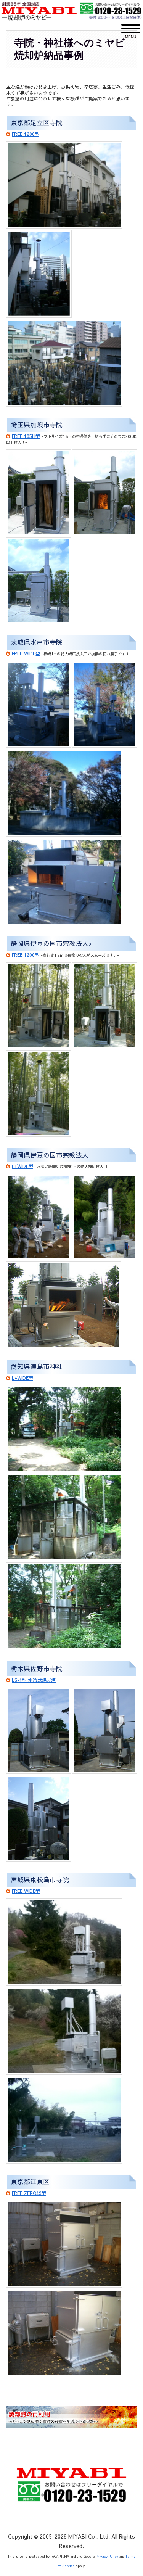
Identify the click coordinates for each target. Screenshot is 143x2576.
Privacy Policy (107, 2556)
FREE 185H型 (26, 436)
